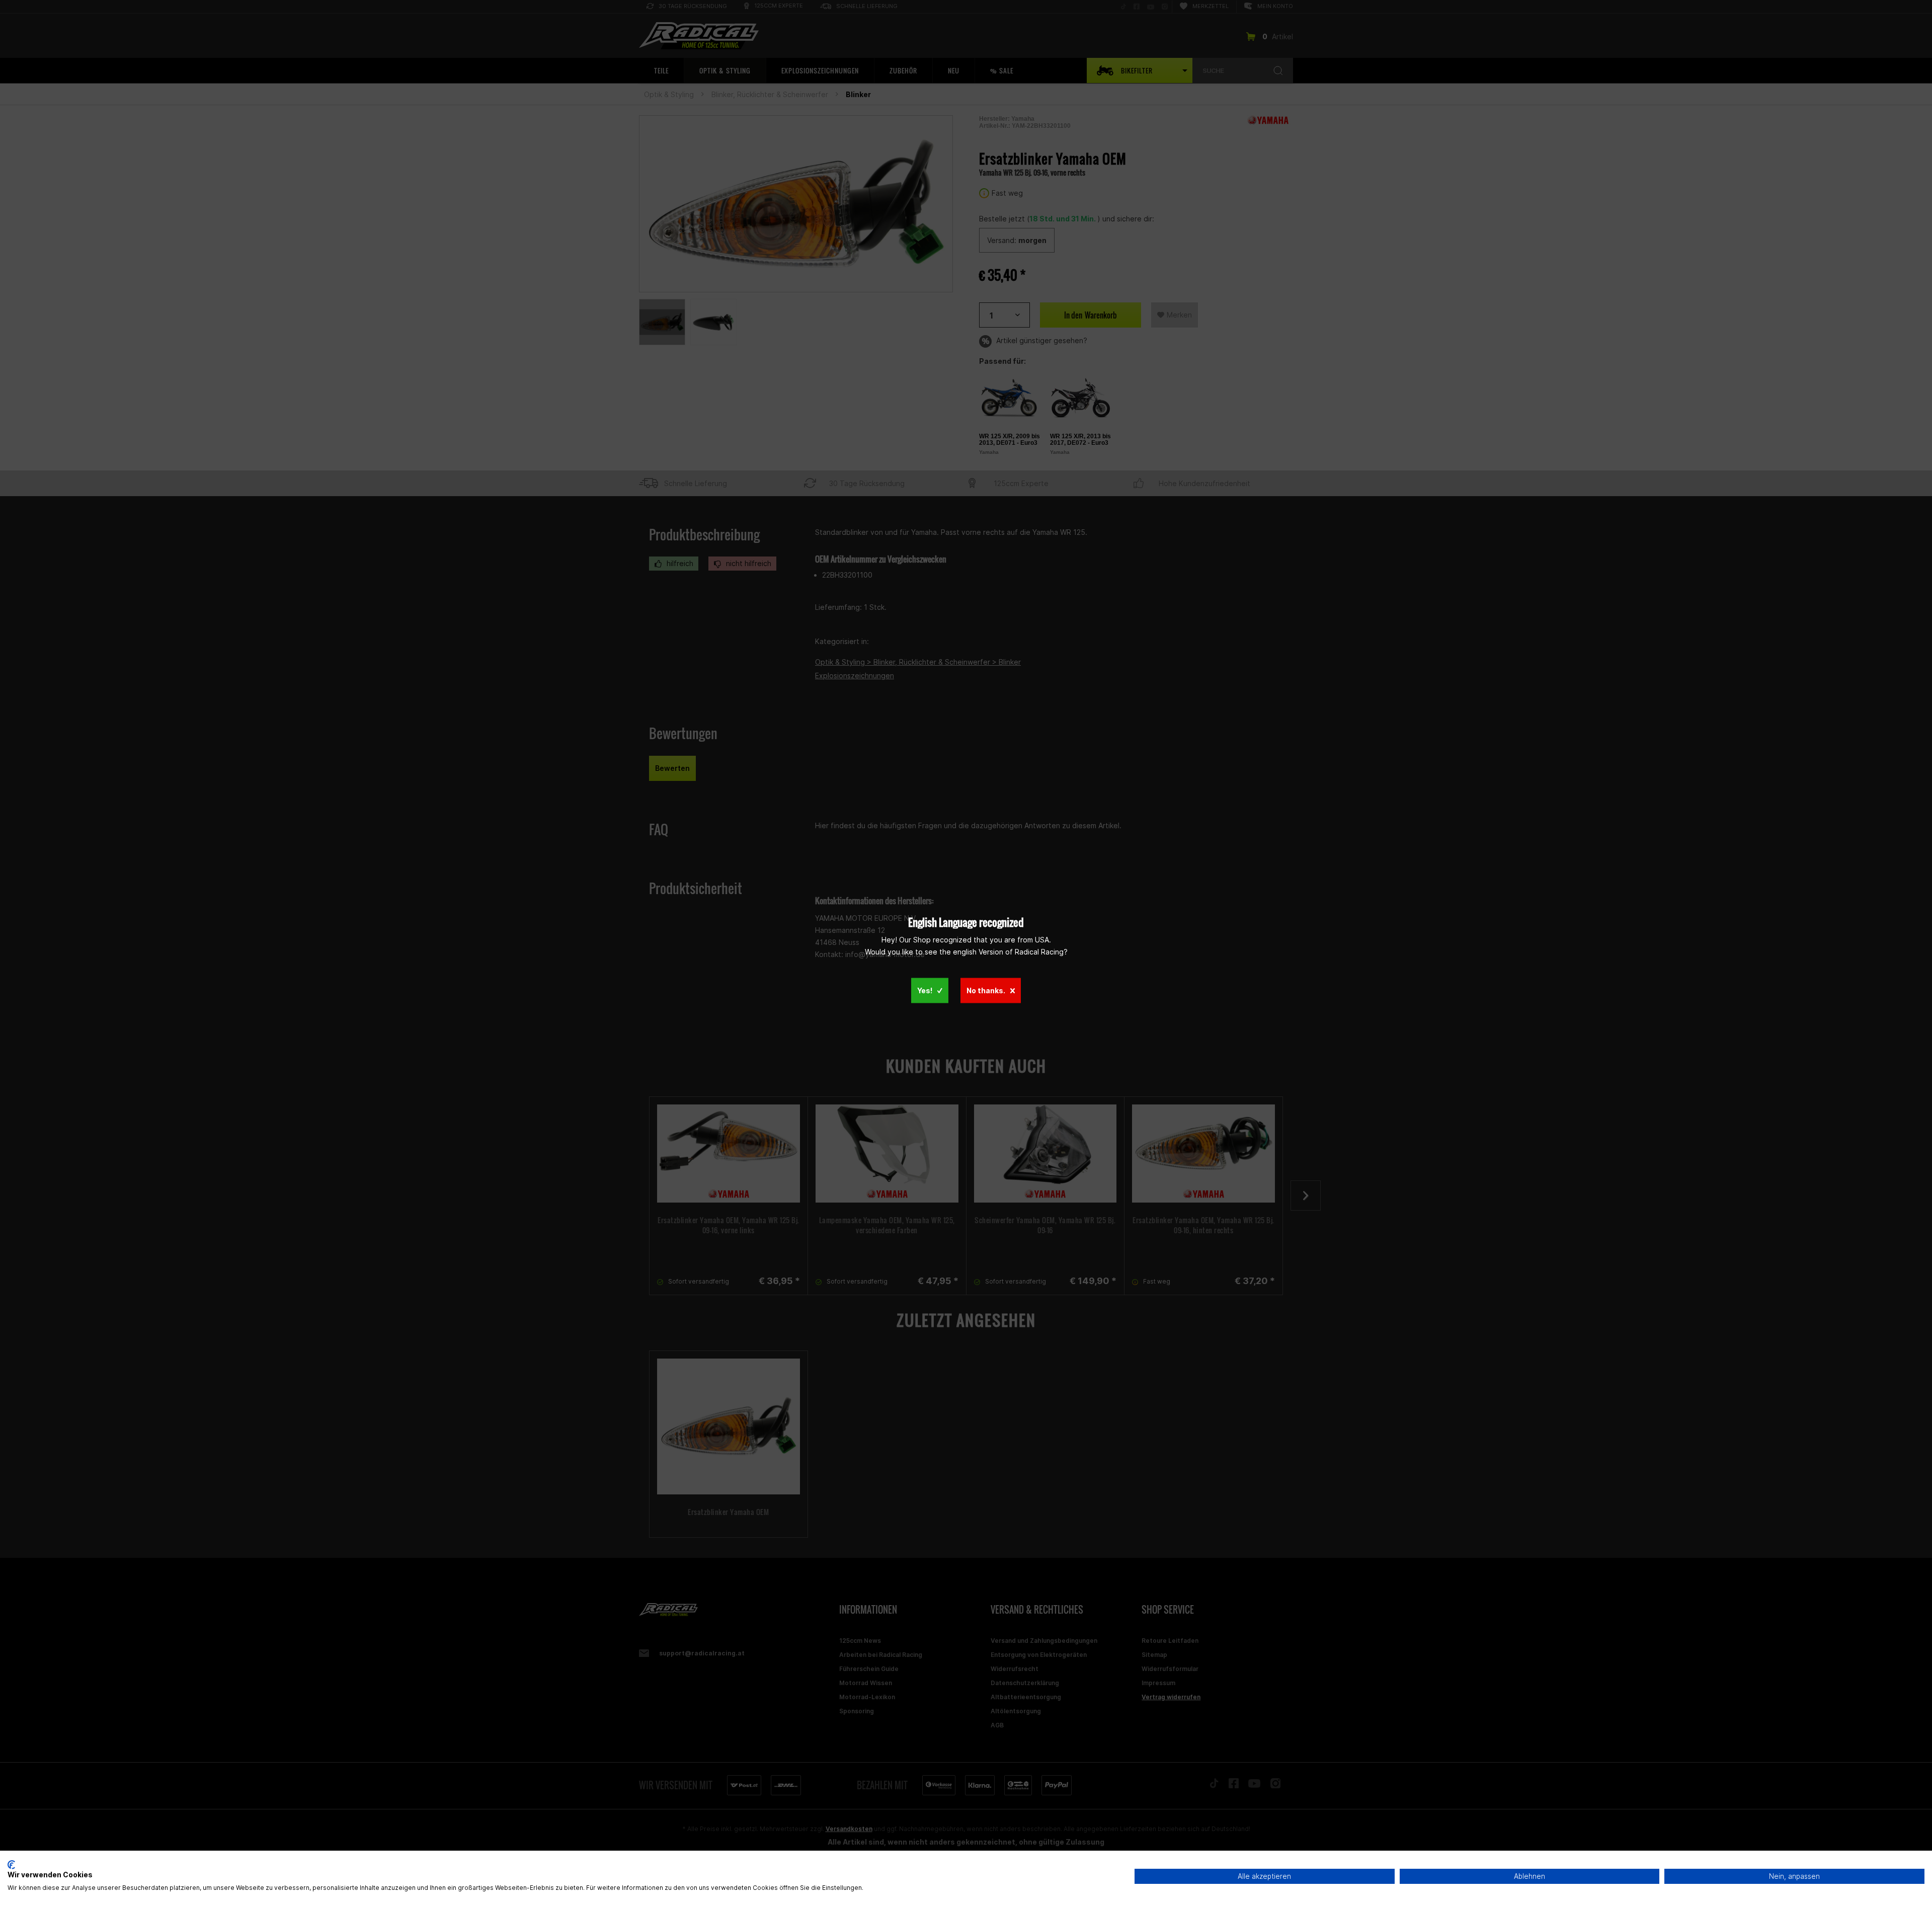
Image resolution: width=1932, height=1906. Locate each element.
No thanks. (986, 990)
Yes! (925, 990)
